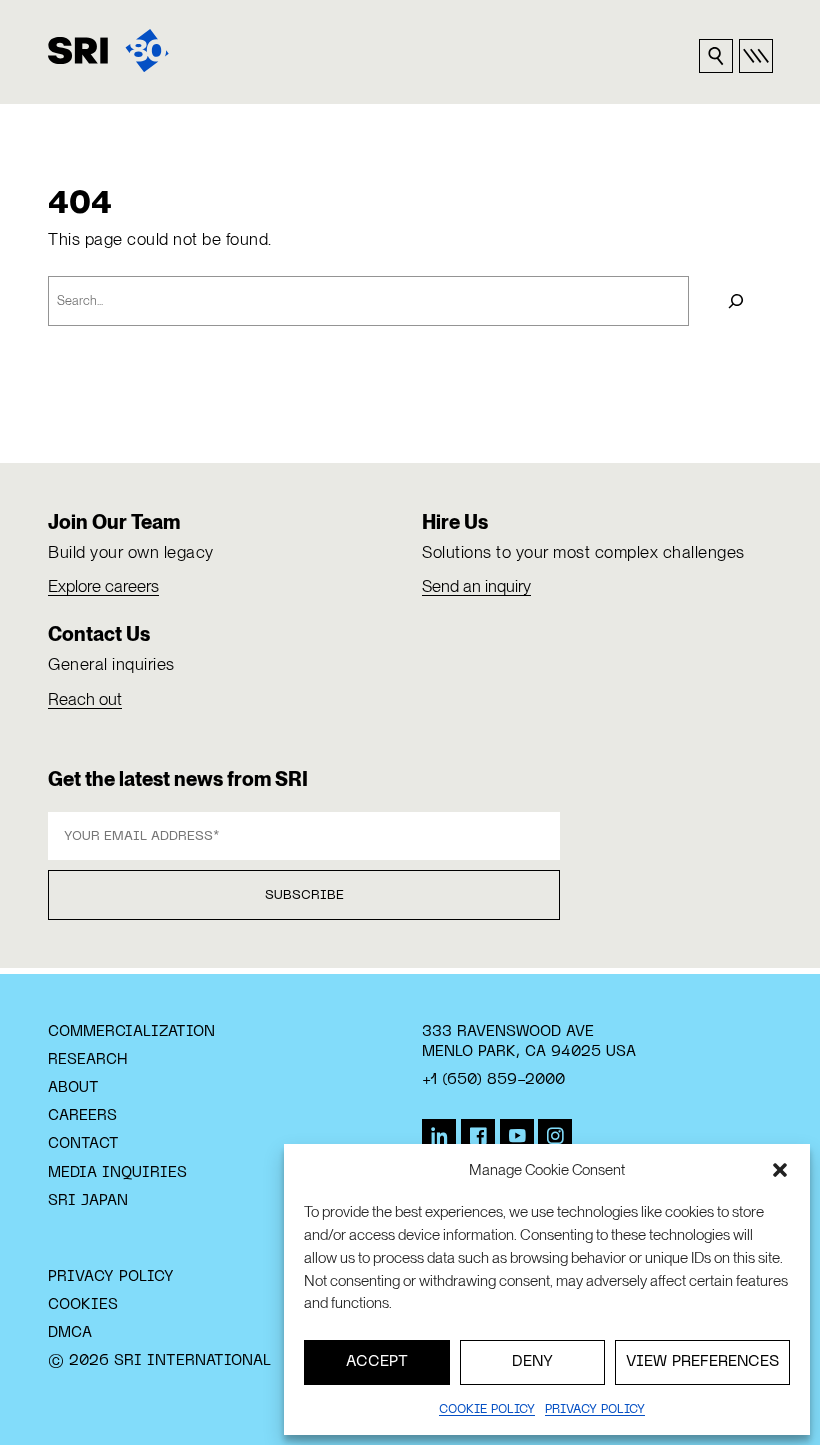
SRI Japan (88, 1201)
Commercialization (131, 1032)
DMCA (70, 1333)
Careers (82, 1116)
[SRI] (108, 50)
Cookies (83, 1305)
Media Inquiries (117, 1173)
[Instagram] (555, 1136)
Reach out (85, 699)
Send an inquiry (476, 586)
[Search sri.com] (716, 56)
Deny (532, 1362)
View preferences (702, 1362)
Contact (83, 1144)
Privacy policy (595, 1410)
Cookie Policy (487, 1410)
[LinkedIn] (439, 1136)
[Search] (735, 301)
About (73, 1088)
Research (87, 1060)
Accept (377, 1362)
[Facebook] (478, 1136)
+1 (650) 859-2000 (493, 1080)
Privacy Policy (111, 1277)
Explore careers (103, 586)
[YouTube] (517, 1136)
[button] (780, 1170)
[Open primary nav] (756, 56)
